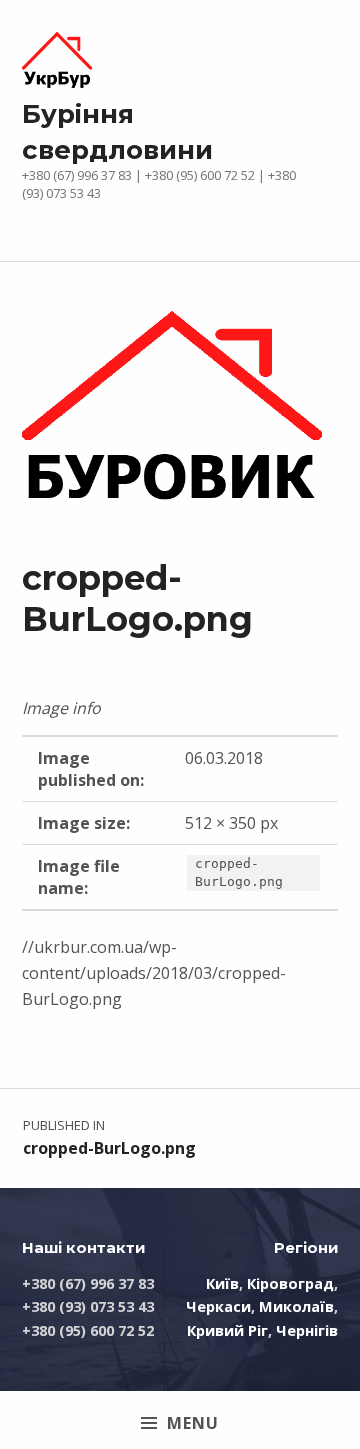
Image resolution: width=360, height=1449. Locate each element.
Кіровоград (290, 1283)
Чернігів (307, 1330)
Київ (222, 1283)
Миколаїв (296, 1306)
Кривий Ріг (227, 1330)
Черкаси (218, 1306)
